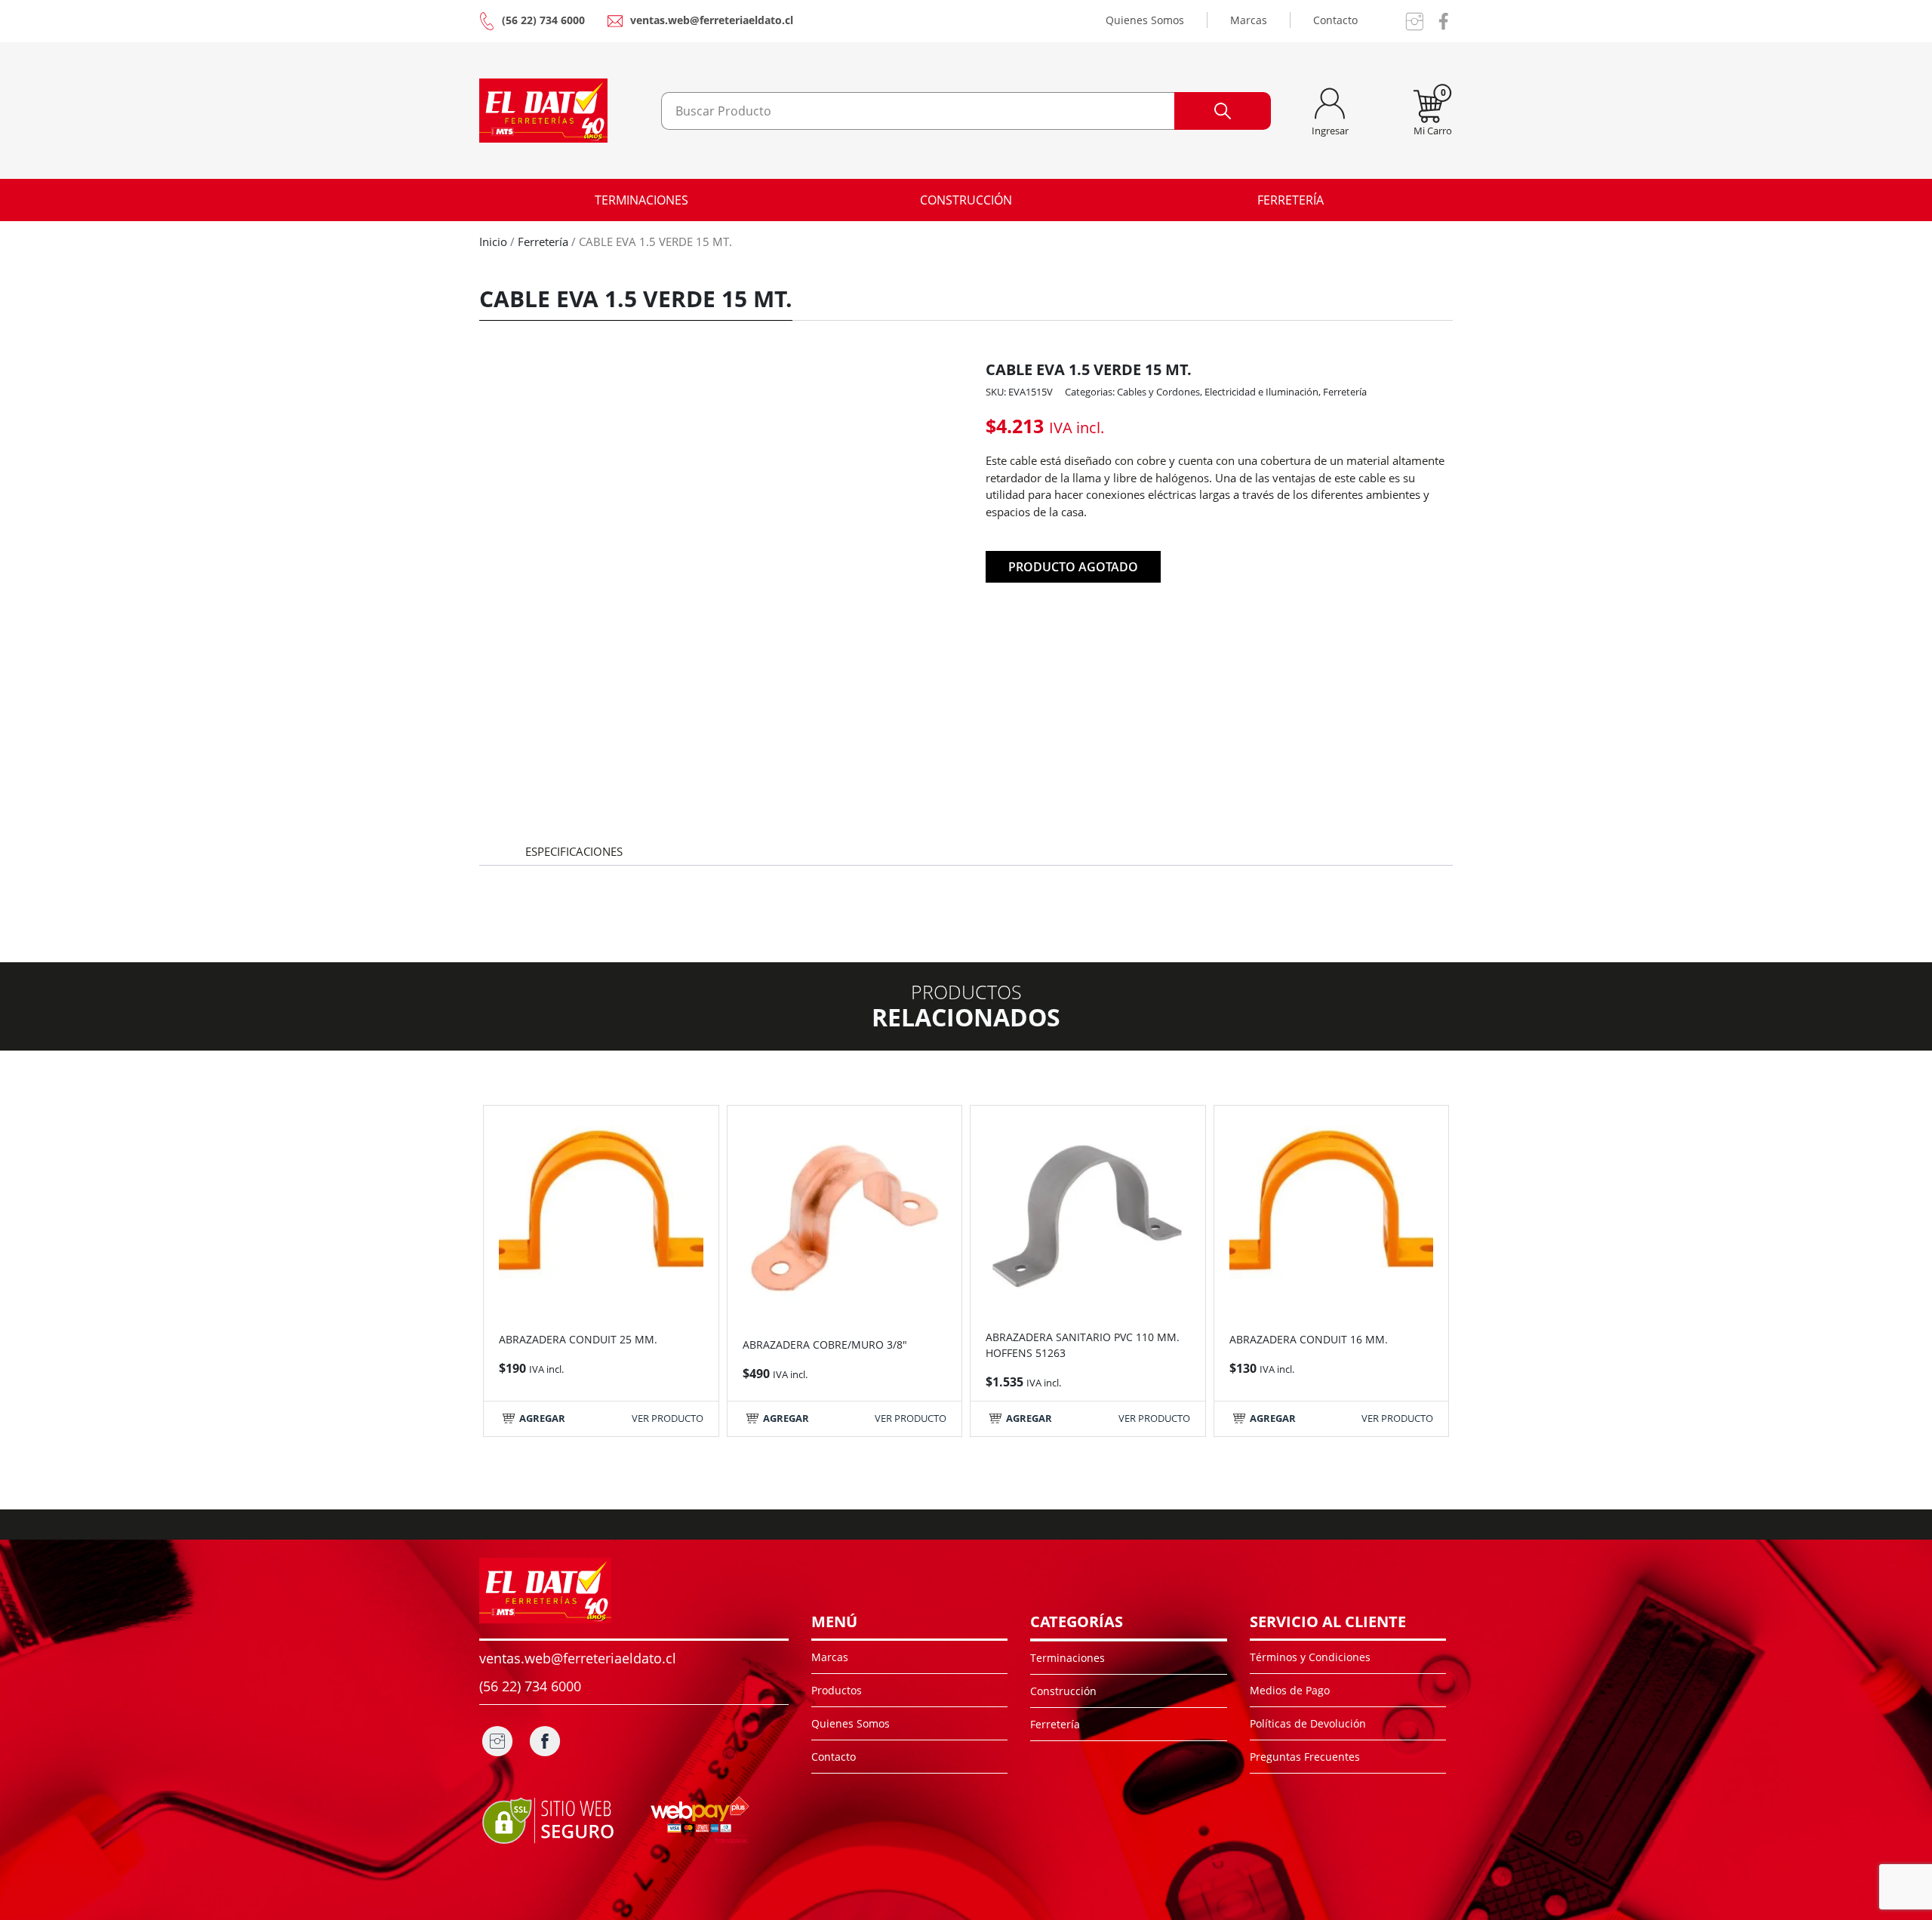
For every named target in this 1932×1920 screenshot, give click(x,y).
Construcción (966, 200)
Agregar (542, 1418)
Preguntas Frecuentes (1305, 1757)
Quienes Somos (1145, 20)
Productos (837, 1690)
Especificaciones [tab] (574, 851)
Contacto (1335, 20)
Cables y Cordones (1158, 392)
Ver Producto (668, 1418)
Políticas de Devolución (1308, 1723)
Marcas (1249, 20)
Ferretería (1291, 200)
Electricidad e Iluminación (1261, 392)
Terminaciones (641, 200)
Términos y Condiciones (1310, 1657)
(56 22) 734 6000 (543, 20)
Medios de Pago (1290, 1690)
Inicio (493, 242)
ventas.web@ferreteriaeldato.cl (712, 20)
